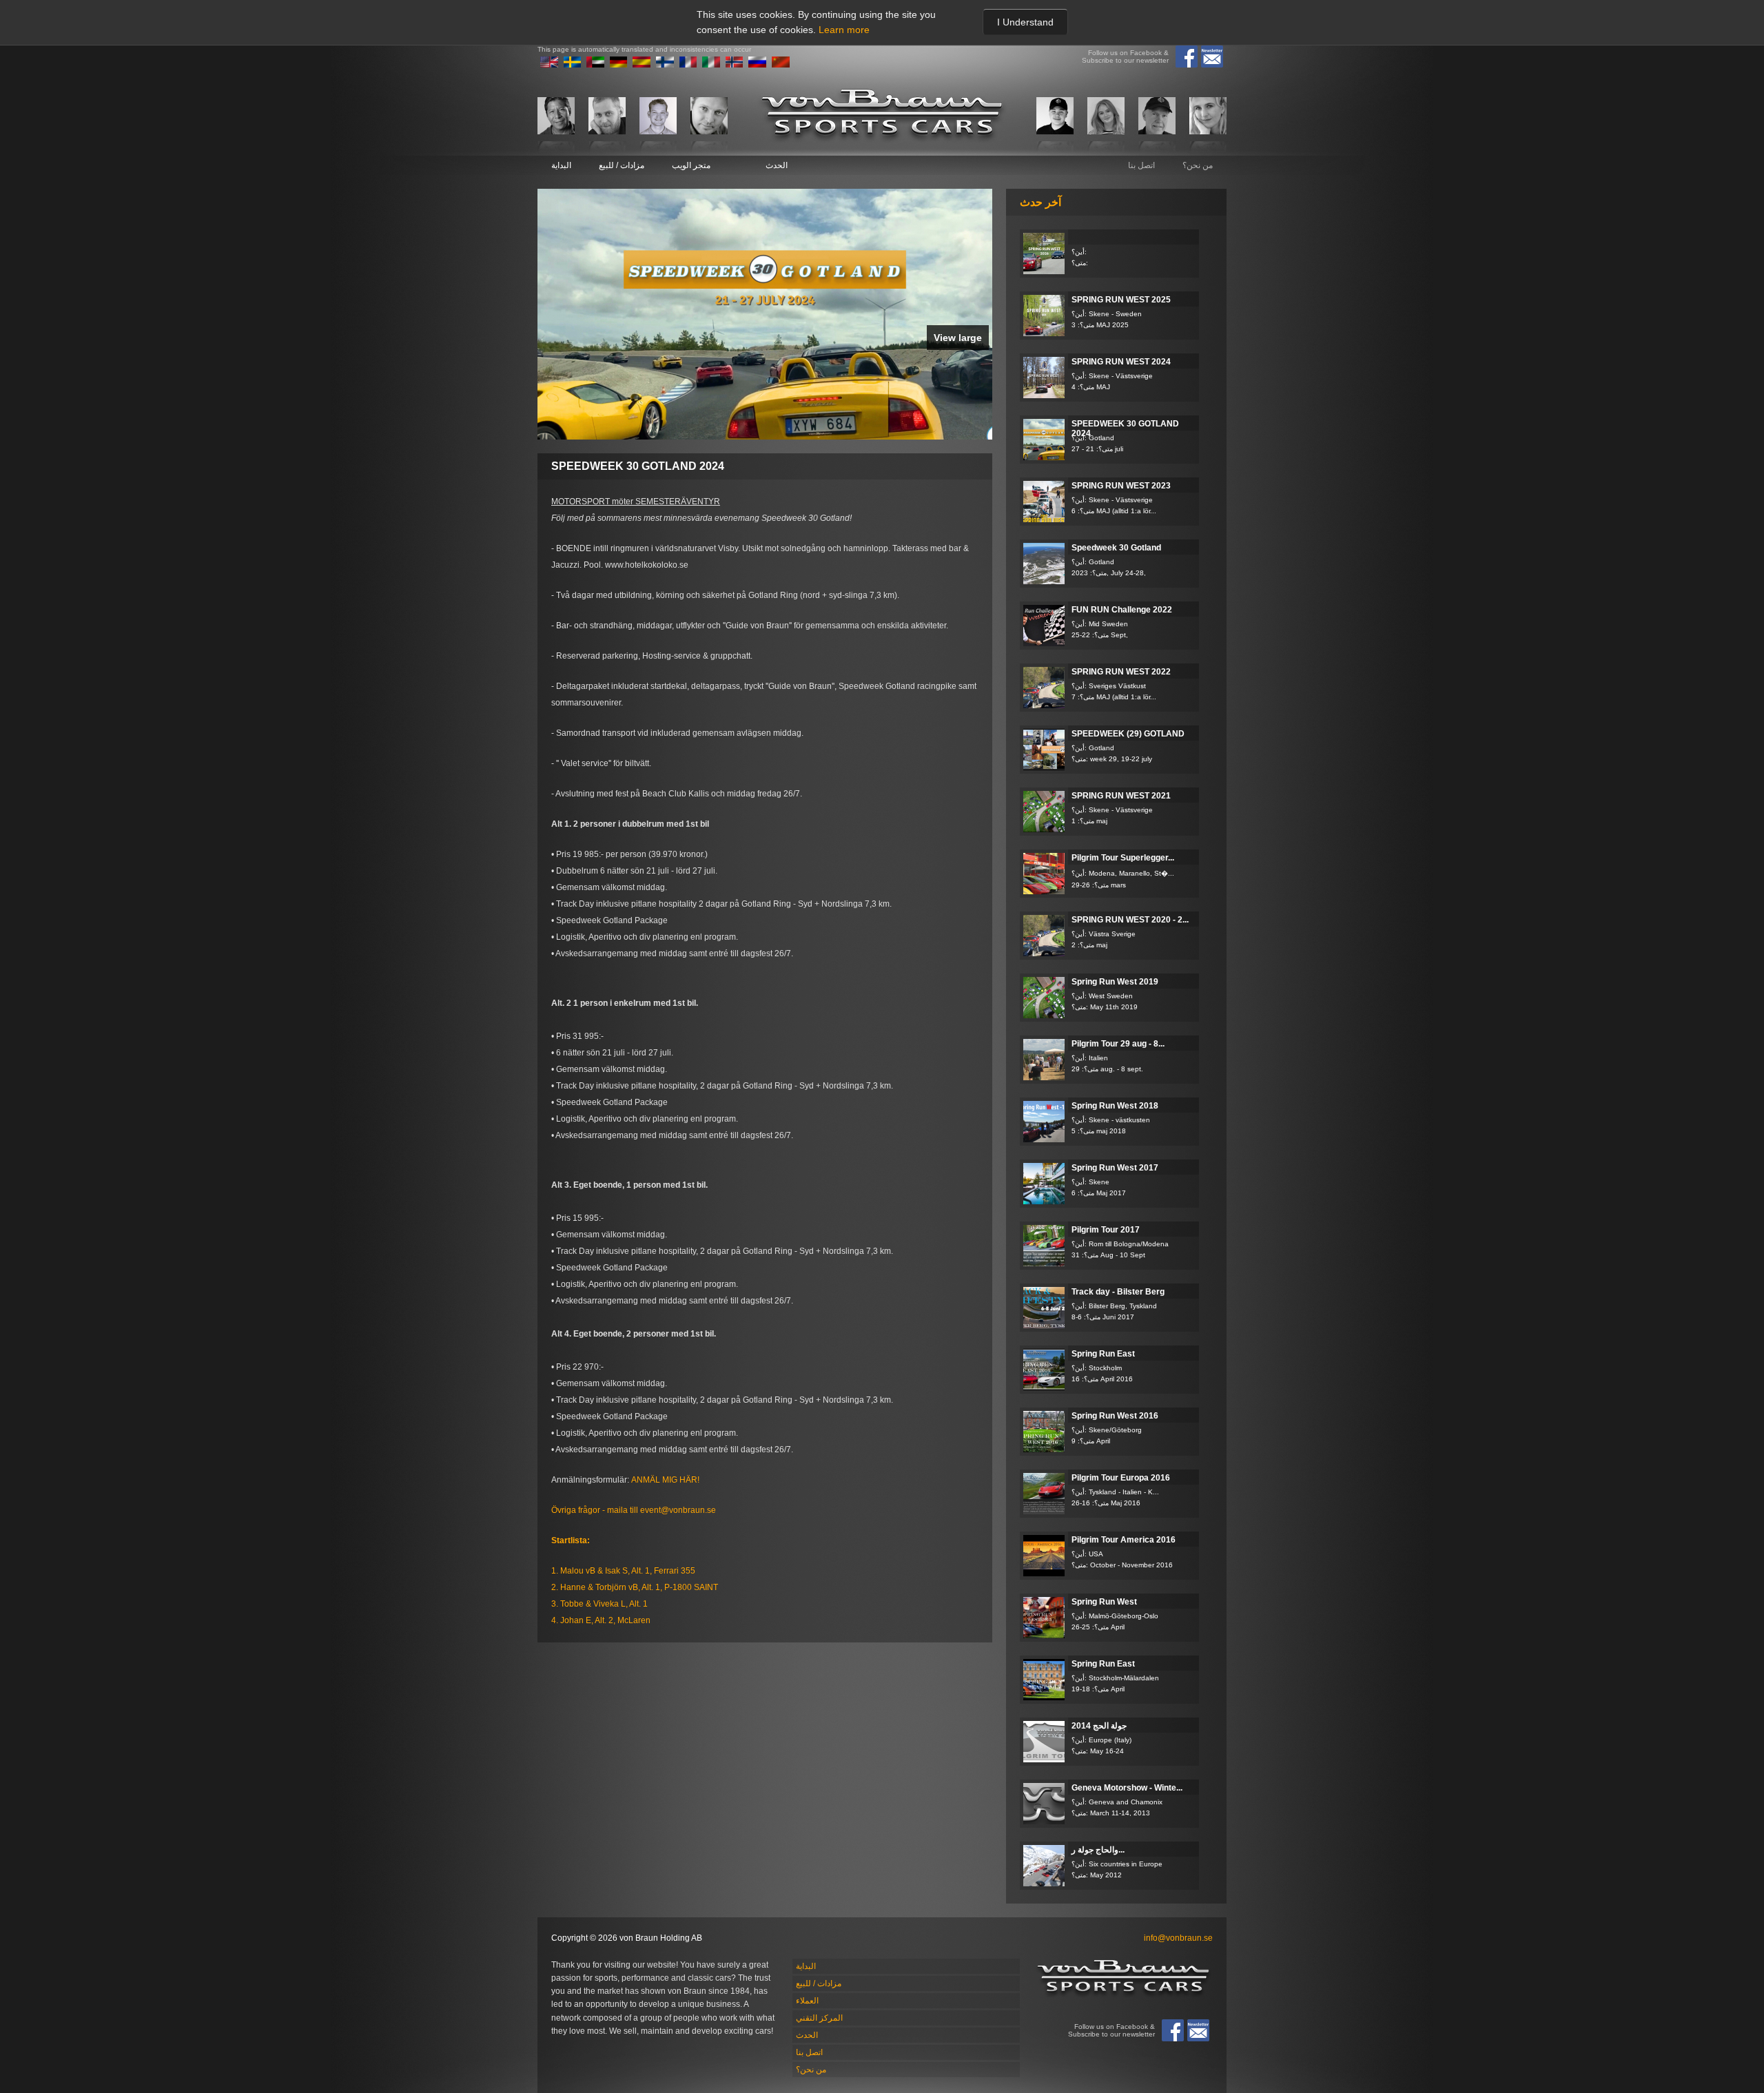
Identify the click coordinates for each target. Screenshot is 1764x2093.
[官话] (781, 65)
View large (958, 338)
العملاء (807, 2001)
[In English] (549, 65)
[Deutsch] (619, 65)
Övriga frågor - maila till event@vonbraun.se (634, 1510)
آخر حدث (1040, 202)
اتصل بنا (1141, 165)
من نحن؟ (1198, 165)
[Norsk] (735, 65)
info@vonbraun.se (1178, 1938)
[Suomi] (665, 65)
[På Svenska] (573, 65)
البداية (561, 165)
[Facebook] (1187, 56)
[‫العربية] (595, 65)
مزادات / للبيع (622, 165)
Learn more (844, 30)
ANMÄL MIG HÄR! (665, 1480)
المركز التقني (819, 2018)
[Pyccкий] (757, 65)
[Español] (642, 65)
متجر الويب (691, 165)
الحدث (777, 165)
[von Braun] (882, 115)
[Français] (688, 65)
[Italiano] (711, 65)
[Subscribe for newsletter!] (1212, 56)
